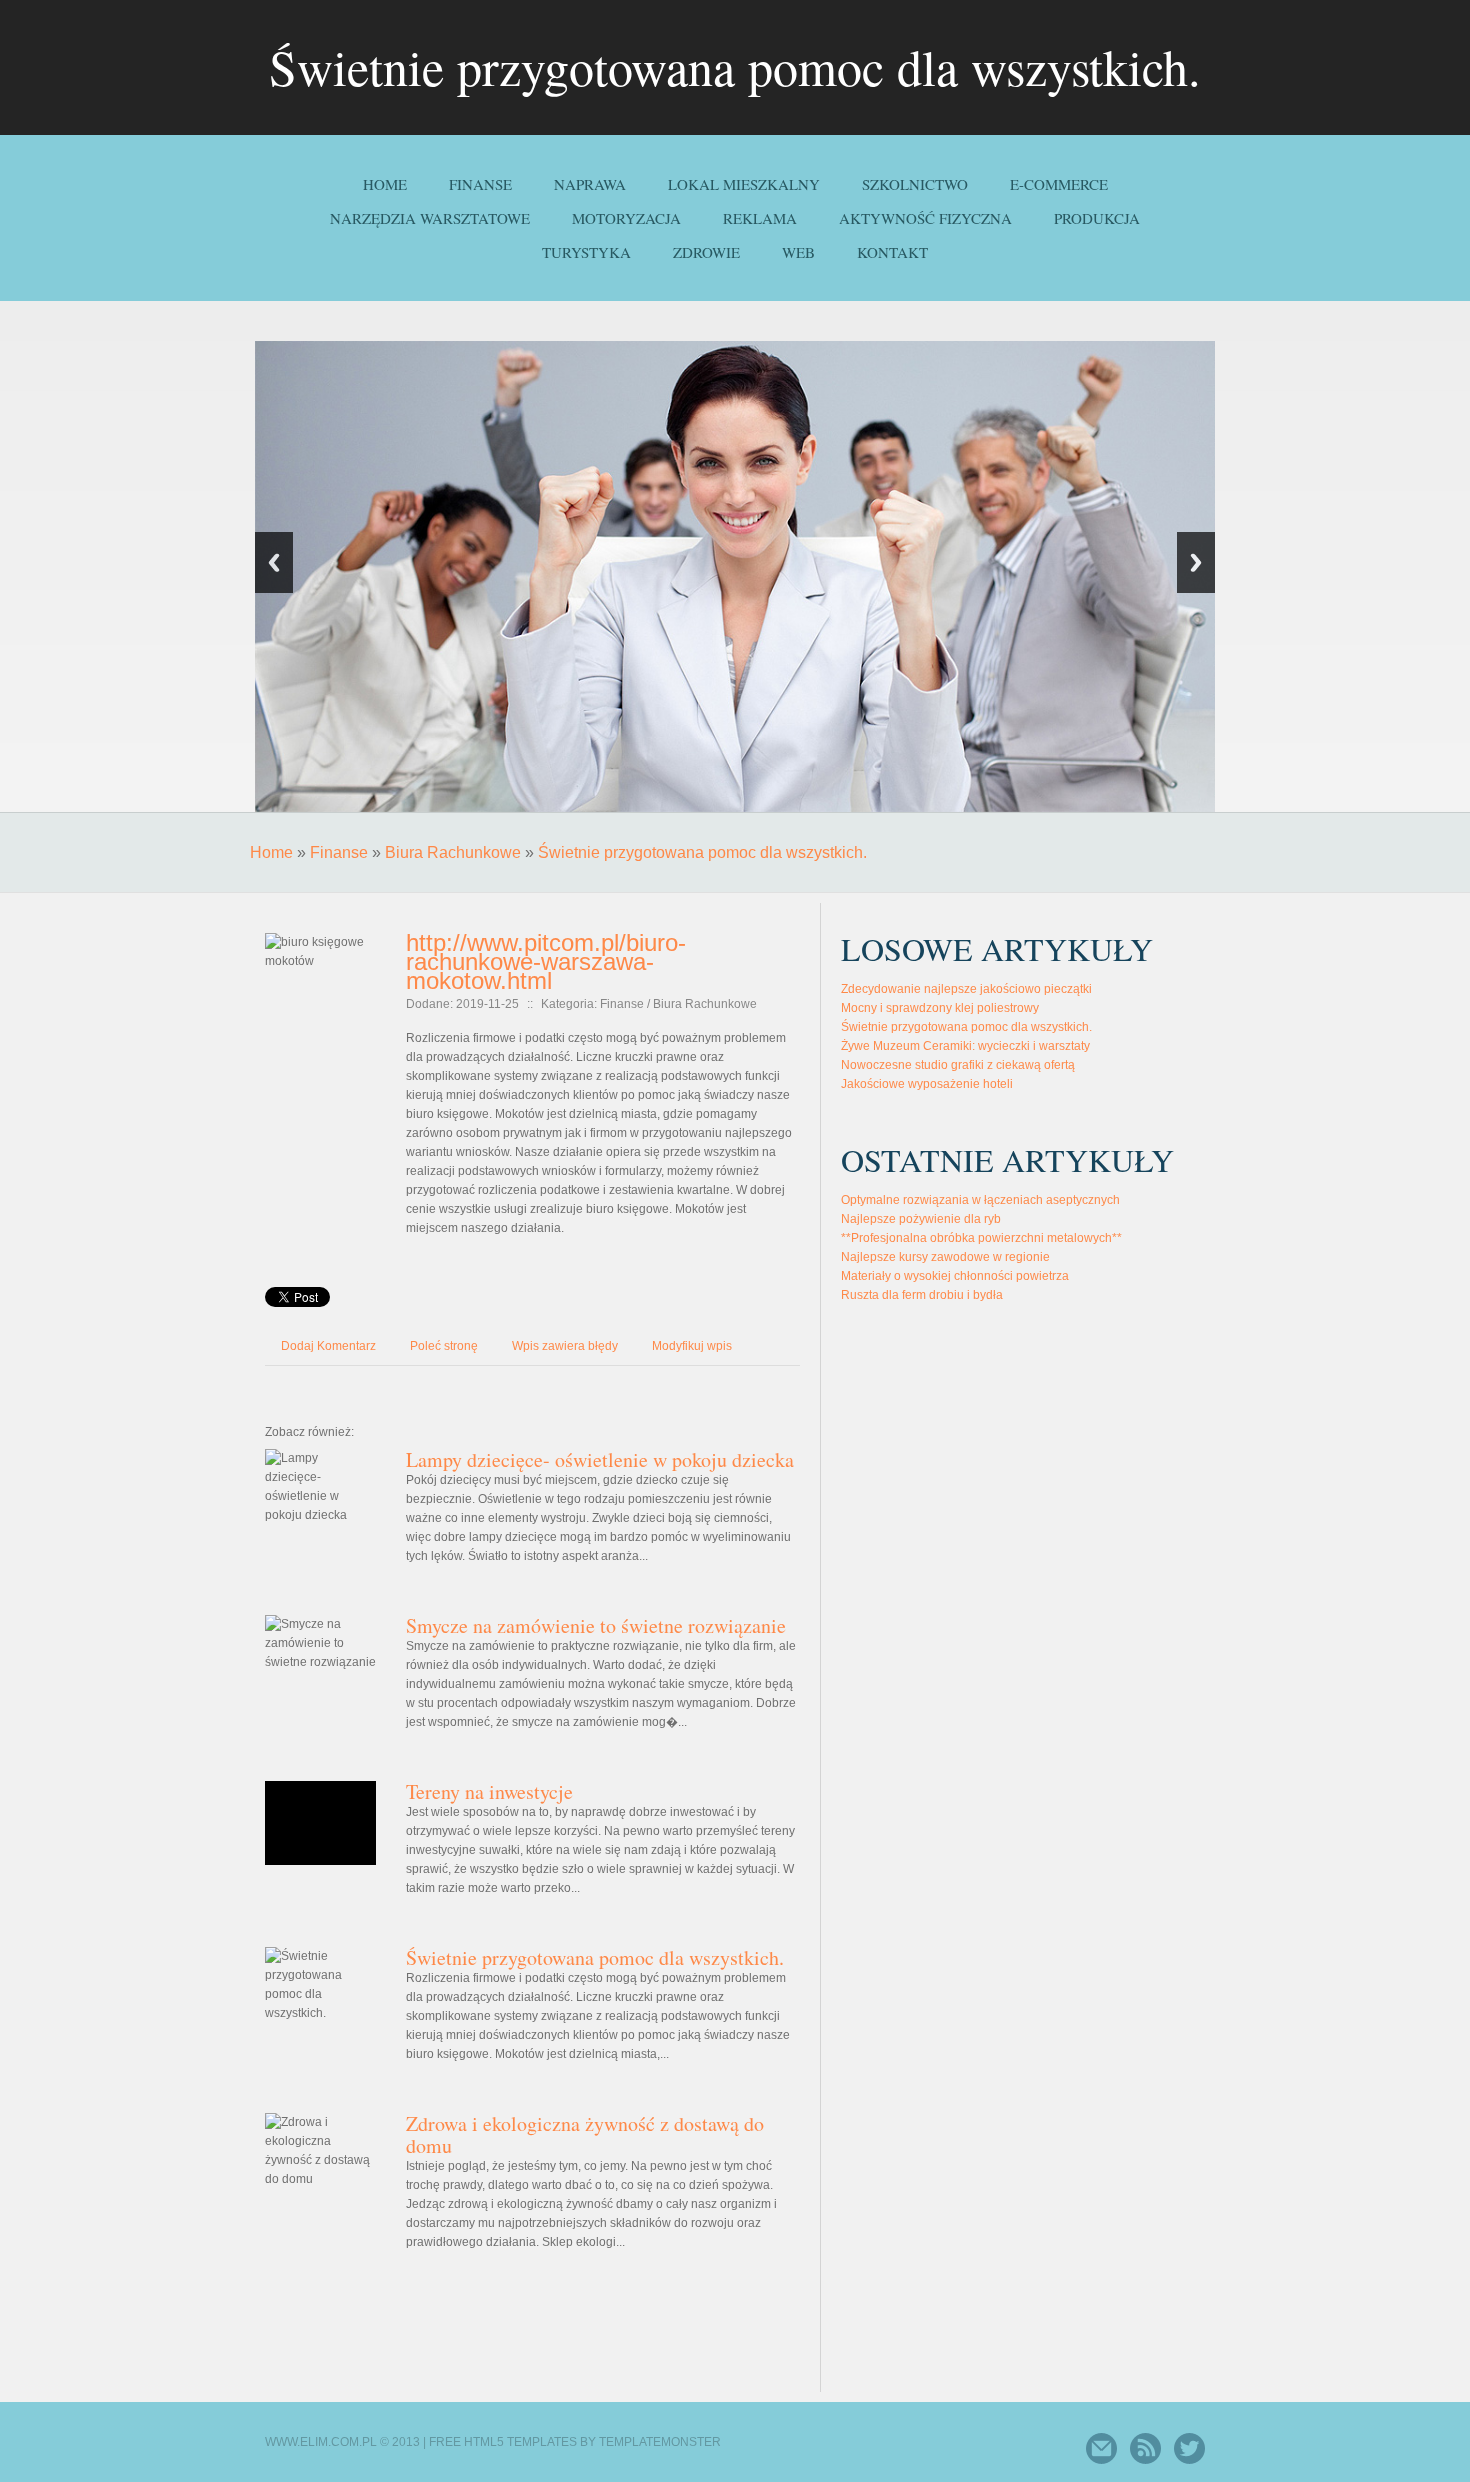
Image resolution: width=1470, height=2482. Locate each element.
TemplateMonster (660, 2442)
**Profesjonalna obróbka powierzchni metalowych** (981, 1238)
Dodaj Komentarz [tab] (328, 1346)
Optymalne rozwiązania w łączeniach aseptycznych (980, 1200)
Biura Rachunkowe (453, 852)
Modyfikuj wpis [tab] (692, 1346)
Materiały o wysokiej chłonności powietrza (955, 1276)
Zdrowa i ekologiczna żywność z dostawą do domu (585, 2134)
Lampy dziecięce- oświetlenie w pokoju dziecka (600, 1459)
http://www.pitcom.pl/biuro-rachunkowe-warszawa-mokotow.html (546, 961)
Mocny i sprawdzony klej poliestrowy (940, 1008)
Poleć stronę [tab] (444, 1346)
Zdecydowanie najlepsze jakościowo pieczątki (966, 989)
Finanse (339, 852)
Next (1196, 562)
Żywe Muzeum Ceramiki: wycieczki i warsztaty (965, 1046)
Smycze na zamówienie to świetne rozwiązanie (596, 1625)
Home (271, 852)
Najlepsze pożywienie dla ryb (921, 1219)
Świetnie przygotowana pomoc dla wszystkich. (702, 852)
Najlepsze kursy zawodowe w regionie (945, 1257)
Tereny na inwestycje (489, 1791)
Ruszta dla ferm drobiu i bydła (922, 1295)
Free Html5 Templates (503, 2442)
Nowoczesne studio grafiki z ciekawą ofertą (958, 1065)
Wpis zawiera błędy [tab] (565, 1346)
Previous (274, 562)
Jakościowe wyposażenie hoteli (927, 1084)
